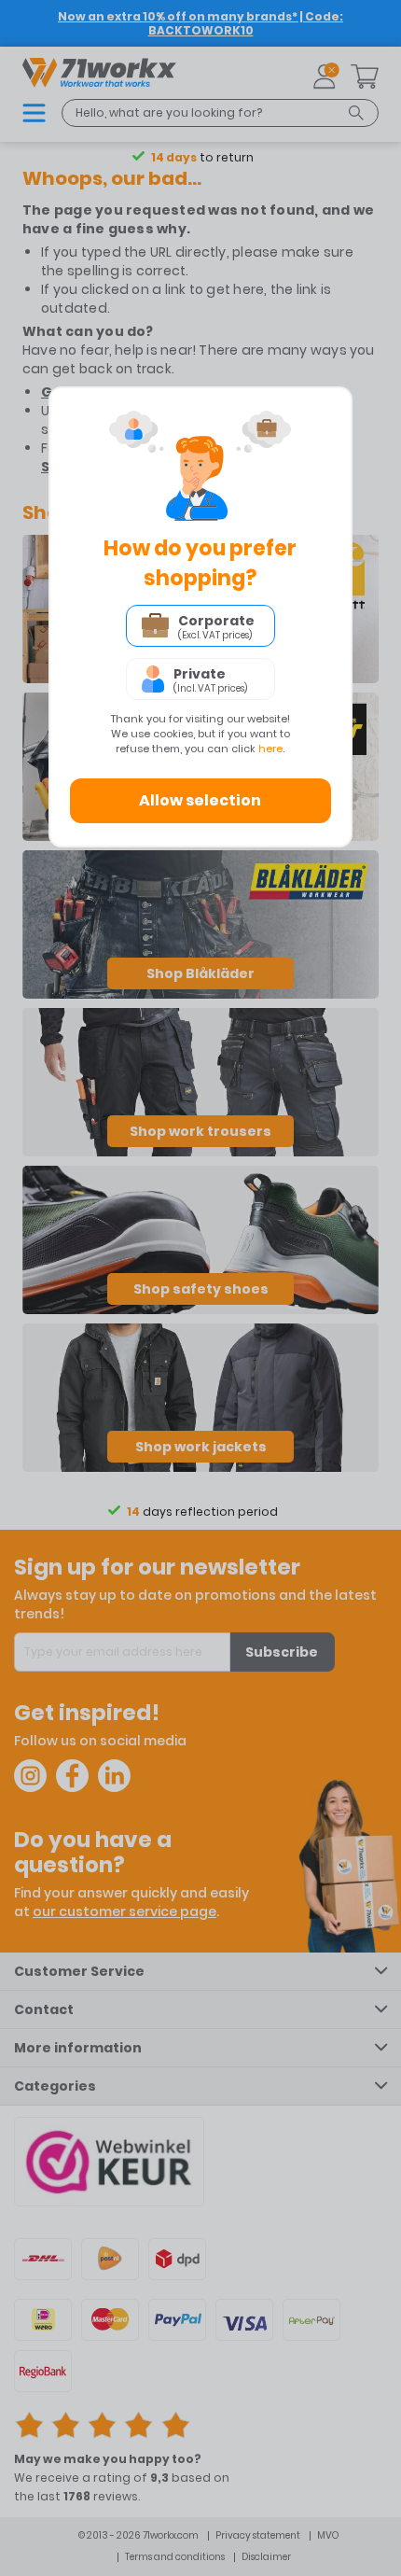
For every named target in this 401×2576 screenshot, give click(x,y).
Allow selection (200, 800)
